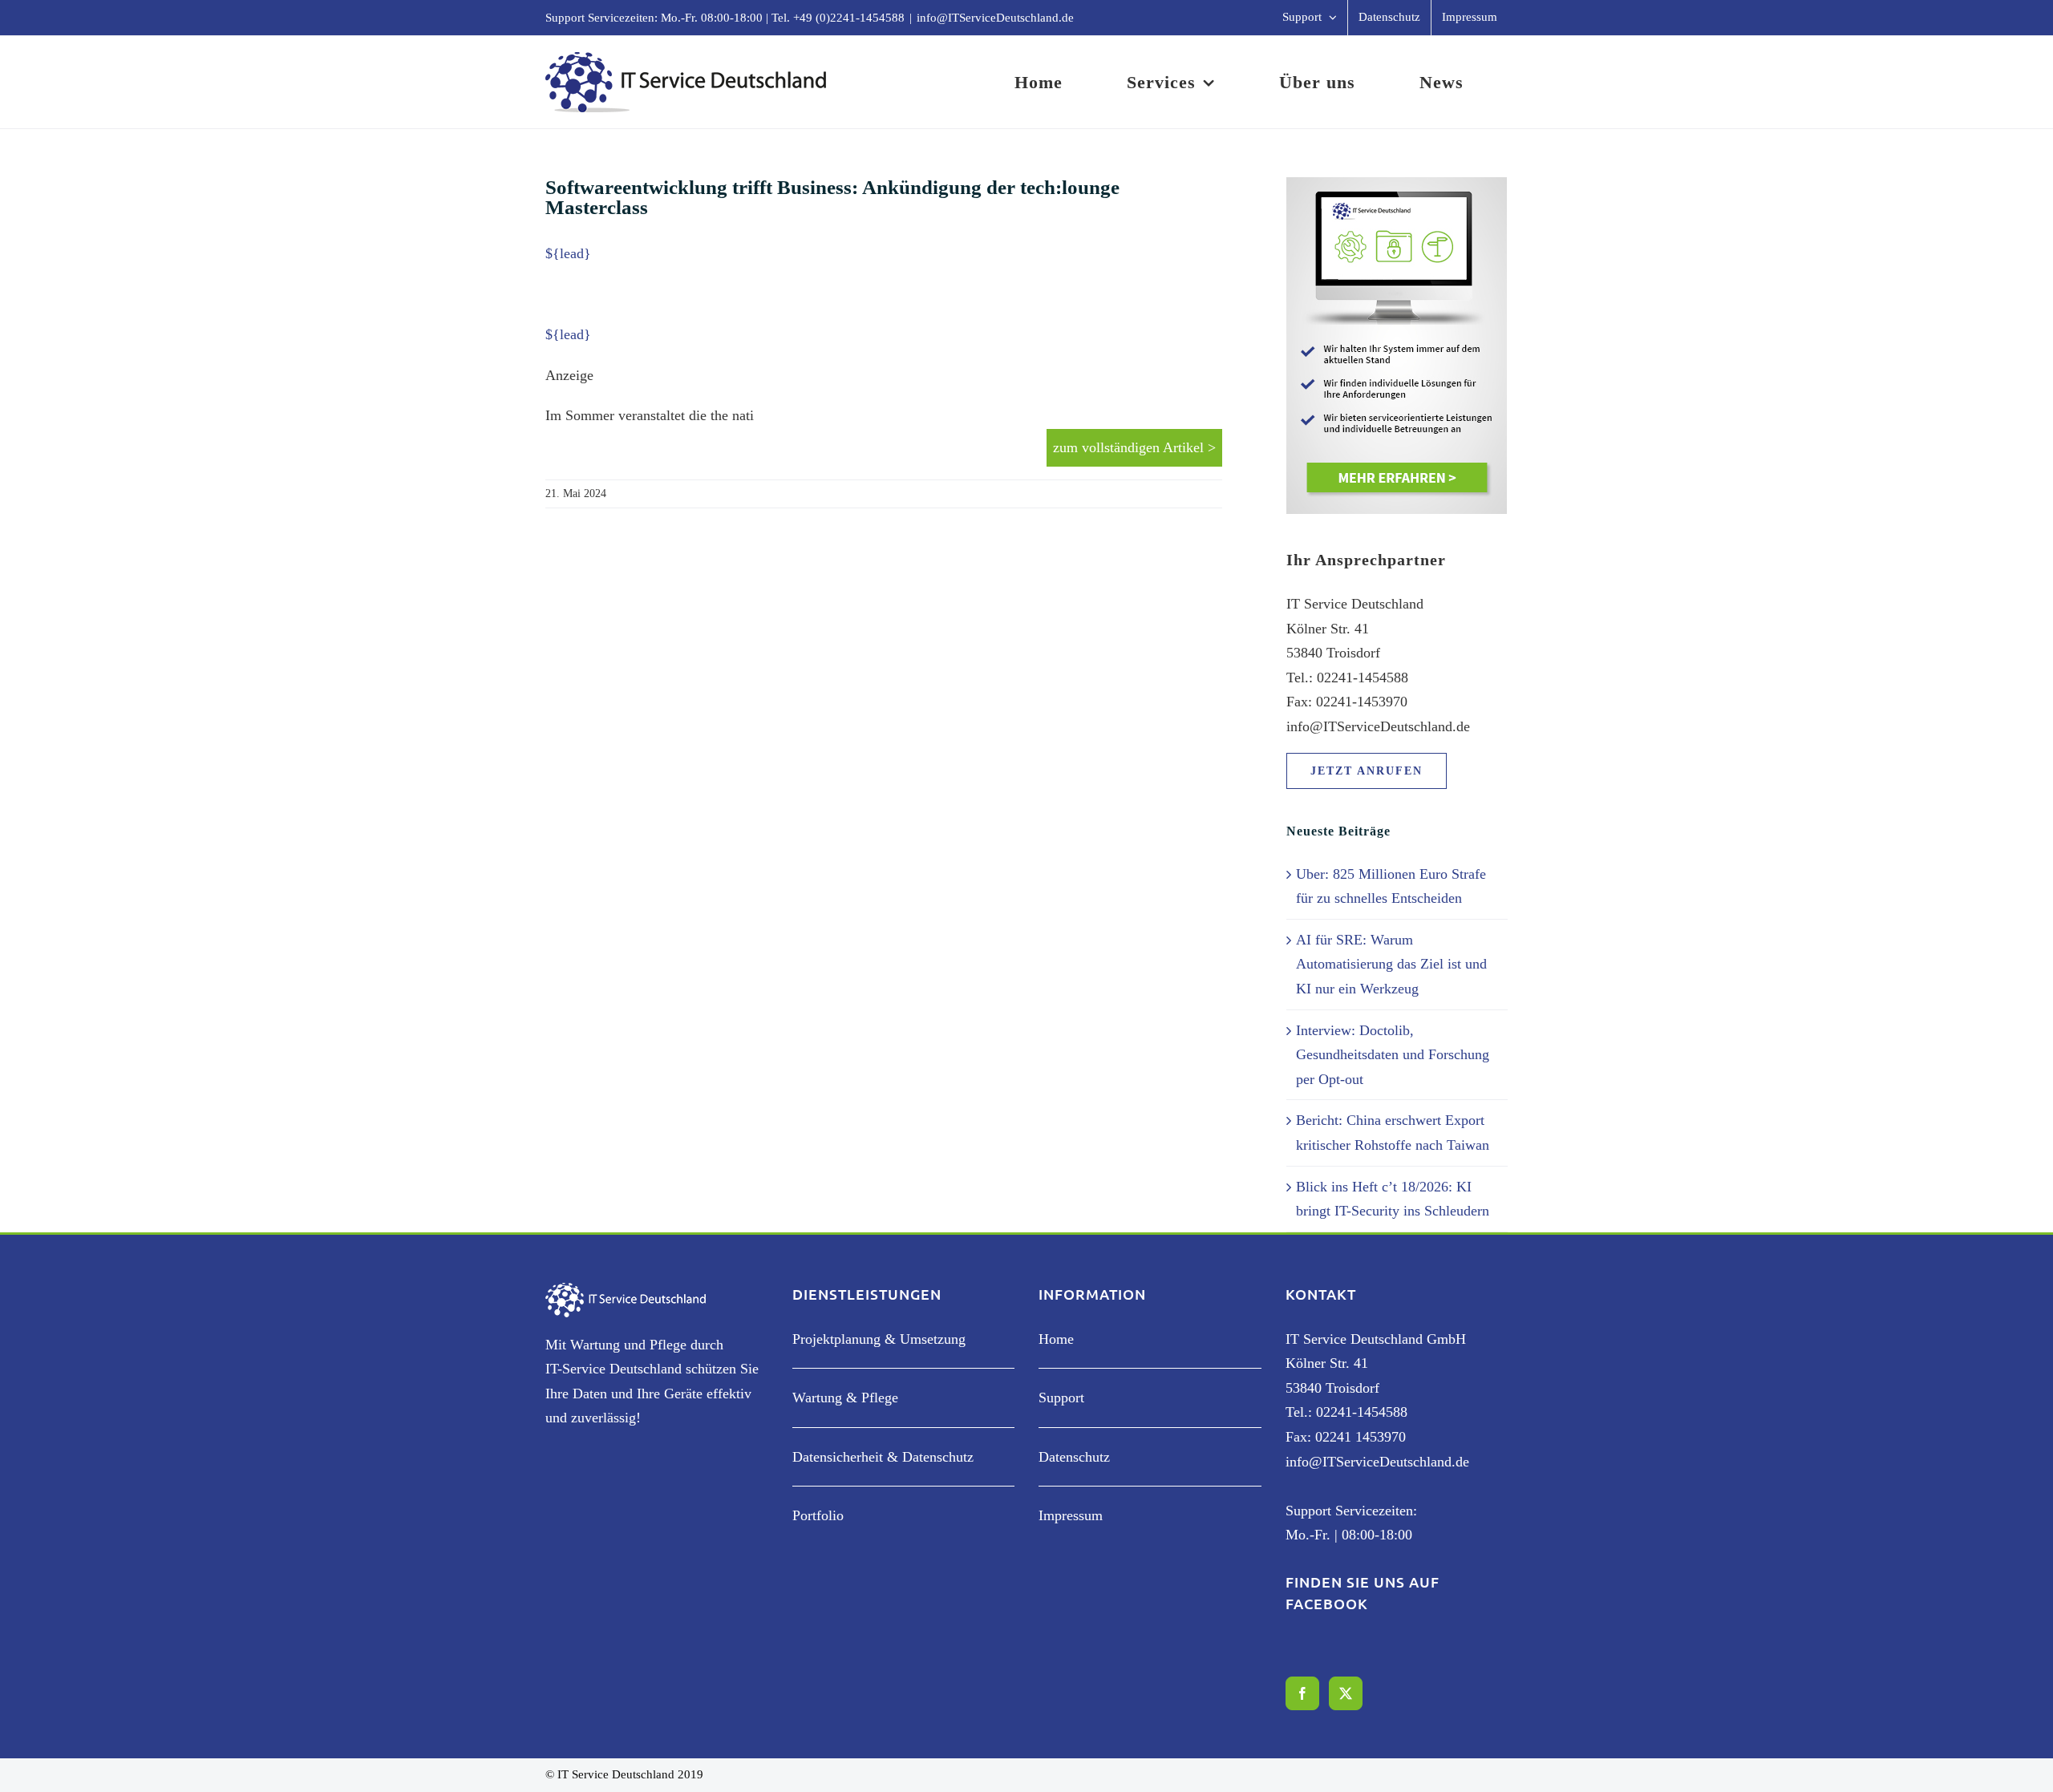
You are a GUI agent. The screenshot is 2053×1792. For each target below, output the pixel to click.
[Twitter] (1346, 1693)
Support (1061, 1398)
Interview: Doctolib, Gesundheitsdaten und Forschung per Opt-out (1393, 1055)
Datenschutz (1074, 1457)
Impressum (1071, 1515)
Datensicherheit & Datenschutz (883, 1457)
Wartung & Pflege (845, 1398)
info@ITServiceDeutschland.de (995, 18)
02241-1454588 (1362, 1412)
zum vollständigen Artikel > (1134, 447)
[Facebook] (1302, 1693)
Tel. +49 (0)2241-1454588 (838, 18)
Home (1056, 1339)
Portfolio (818, 1515)
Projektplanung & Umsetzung (879, 1339)
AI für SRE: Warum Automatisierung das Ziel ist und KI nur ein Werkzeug (1391, 964)
